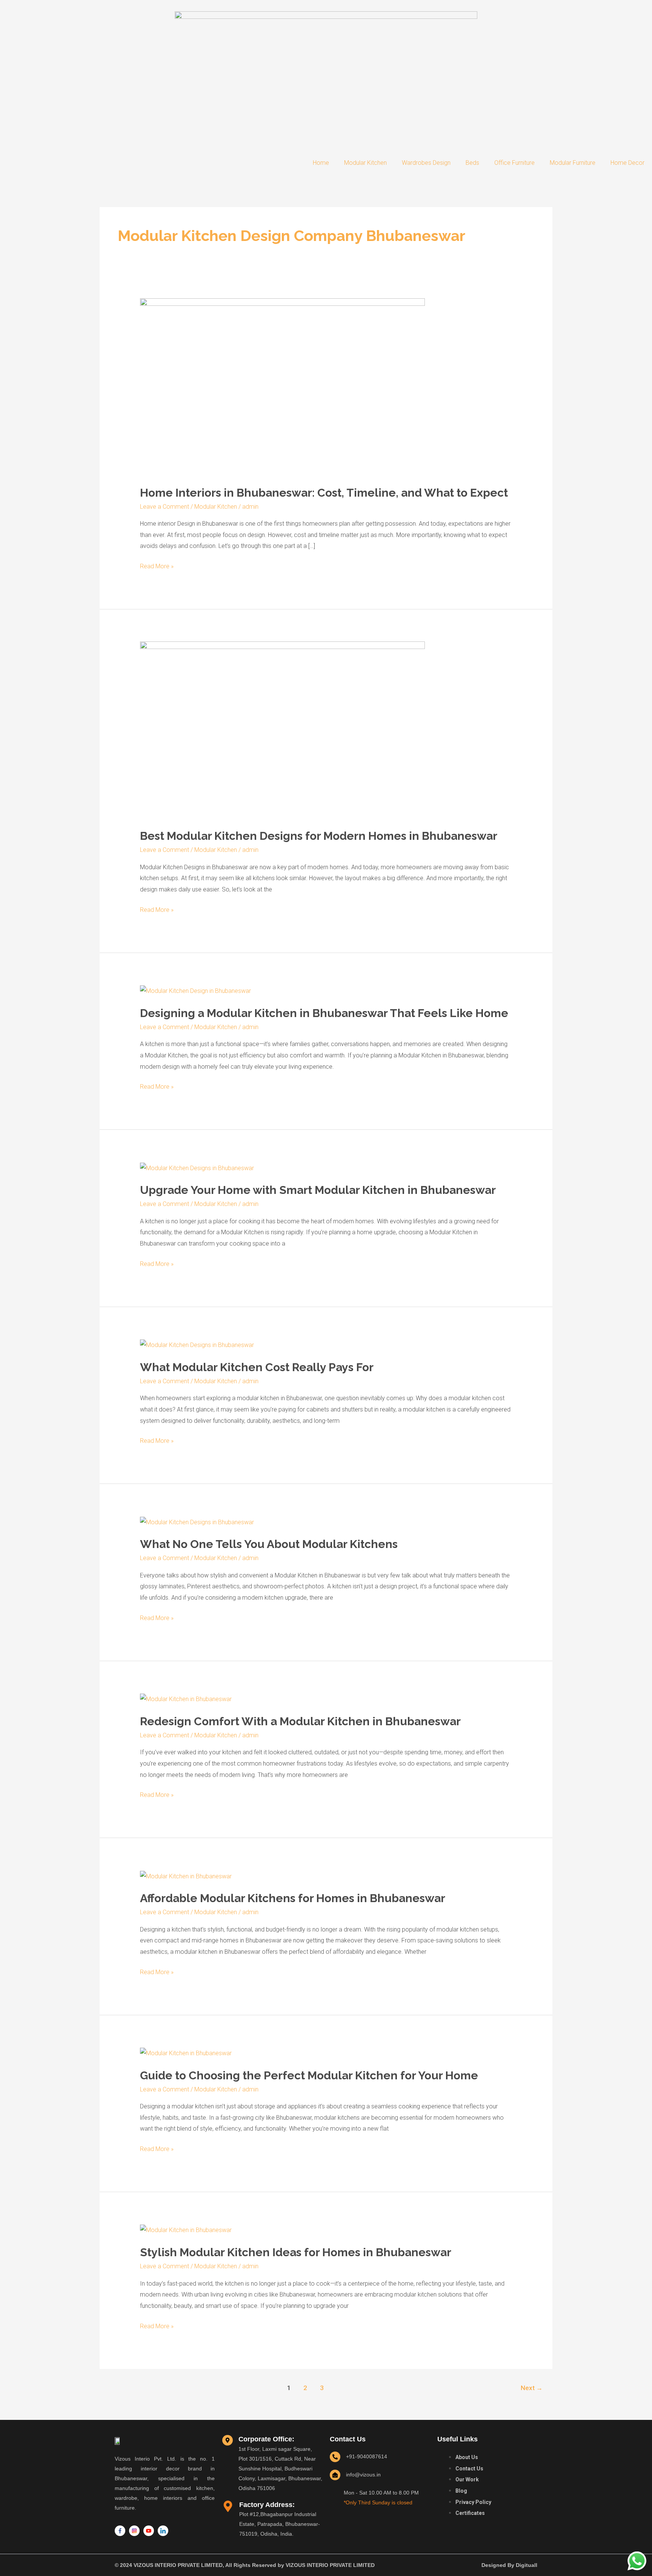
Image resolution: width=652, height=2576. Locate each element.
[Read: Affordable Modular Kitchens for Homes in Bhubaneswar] (186, 1876)
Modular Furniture (573, 163)
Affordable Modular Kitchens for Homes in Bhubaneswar (293, 1898)
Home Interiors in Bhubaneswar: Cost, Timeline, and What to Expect (324, 493)
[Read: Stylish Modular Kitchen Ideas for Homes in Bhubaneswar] (186, 2230)
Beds (472, 163)
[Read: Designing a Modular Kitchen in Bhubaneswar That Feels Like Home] (195, 990)
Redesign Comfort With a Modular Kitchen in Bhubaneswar (300, 1721)
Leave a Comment (165, 507)
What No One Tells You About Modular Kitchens (269, 1544)
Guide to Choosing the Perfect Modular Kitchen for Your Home (309, 2075)
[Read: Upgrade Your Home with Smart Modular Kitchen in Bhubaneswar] (197, 1168)
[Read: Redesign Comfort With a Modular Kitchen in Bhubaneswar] (186, 1699)
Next (532, 2388)
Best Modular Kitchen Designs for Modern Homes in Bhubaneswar (319, 836)
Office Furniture (514, 163)
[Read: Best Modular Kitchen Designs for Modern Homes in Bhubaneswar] (282, 730)
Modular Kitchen (365, 163)
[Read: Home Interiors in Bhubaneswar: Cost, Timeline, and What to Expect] (282, 387)
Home (321, 163)
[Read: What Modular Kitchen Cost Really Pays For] (197, 1345)
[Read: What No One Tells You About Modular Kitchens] (197, 1522)
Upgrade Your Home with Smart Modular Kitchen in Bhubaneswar (318, 1190)
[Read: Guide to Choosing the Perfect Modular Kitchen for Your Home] (186, 2053)
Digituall (527, 2565)
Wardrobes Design (426, 163)
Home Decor (627, 163)
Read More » (157, 565)
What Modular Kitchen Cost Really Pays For (257, 1367)
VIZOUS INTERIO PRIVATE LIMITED (330, 2565)
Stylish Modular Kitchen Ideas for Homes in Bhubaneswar (296, 2252)
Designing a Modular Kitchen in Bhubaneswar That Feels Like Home (324, 1013)
